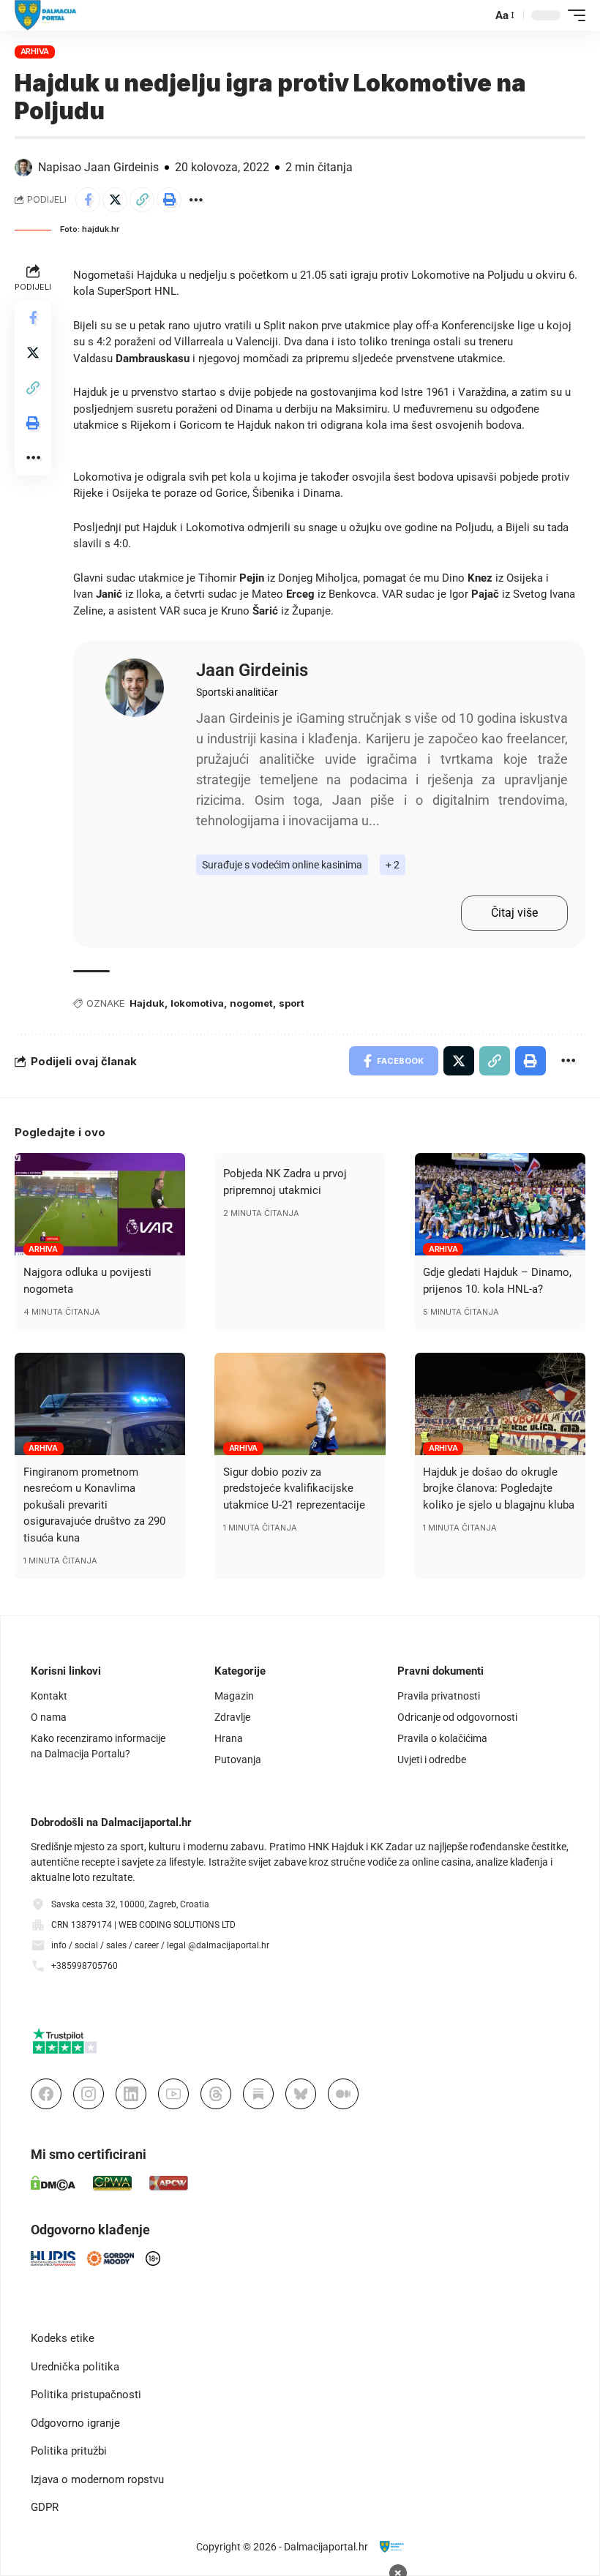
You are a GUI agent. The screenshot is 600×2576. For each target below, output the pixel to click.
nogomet (251, 1003)
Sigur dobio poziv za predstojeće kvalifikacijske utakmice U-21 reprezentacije (294, 1488)
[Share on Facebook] (88, 200)
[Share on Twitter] (115, 200)
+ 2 (393, 865)
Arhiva (35, 51)
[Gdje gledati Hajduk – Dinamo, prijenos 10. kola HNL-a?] (500, 1204)
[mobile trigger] (573, 15)
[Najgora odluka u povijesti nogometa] (100, 1204)
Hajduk (147, 1003)
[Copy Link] (142, 200)
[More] (196, 200)
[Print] (169, 200)
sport (292, 1003)
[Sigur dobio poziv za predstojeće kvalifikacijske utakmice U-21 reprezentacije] (300, 1404)
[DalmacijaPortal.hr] (46, 15)
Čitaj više (514, 913)
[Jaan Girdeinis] (135, 688)
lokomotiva (197, 1003)
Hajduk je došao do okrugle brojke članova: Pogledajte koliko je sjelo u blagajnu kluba (499, 1488)
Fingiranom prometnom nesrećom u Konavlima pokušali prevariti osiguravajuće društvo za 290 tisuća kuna (94, 1505)
